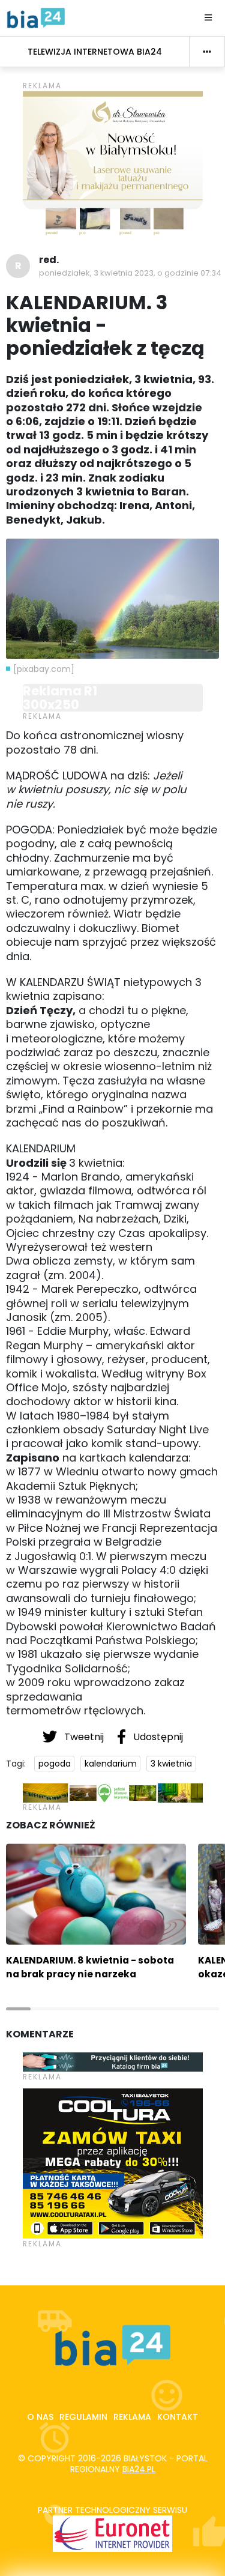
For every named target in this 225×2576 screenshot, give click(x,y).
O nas (40, 2417)
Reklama (132, 2417)
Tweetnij (84, 1737)
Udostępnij (157, 1737)
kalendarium (111, 1764)
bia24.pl (139, 2469)
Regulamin (83, 2417)
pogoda (55, 1764)
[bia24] (36, 17)
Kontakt (178, 2417)
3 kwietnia (171, 1764)
